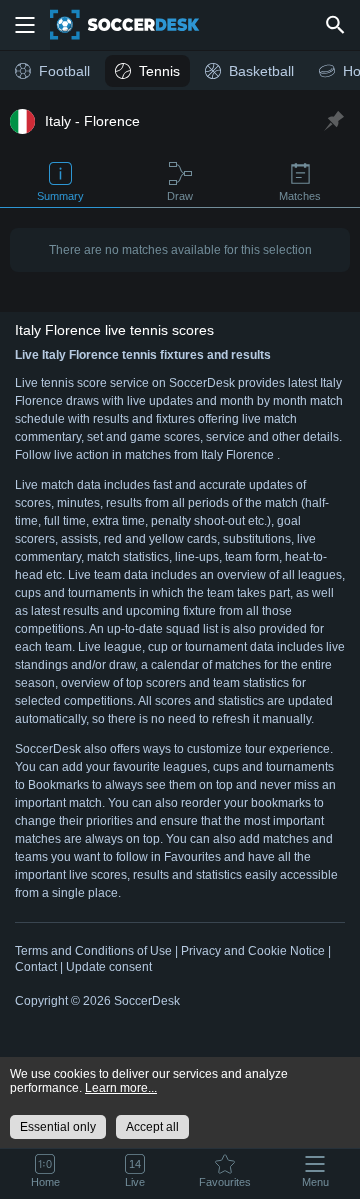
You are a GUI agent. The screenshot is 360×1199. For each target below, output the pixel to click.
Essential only (58, 1127)
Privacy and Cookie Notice (253, 951)
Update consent (109, 967)
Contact (36, 967)
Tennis (159, 71)
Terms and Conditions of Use (93, 951)
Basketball (261, 71)
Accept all (152, 1127)
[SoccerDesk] (137, 25)
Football (64, 71)
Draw (180, 196)
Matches (300, 196)
